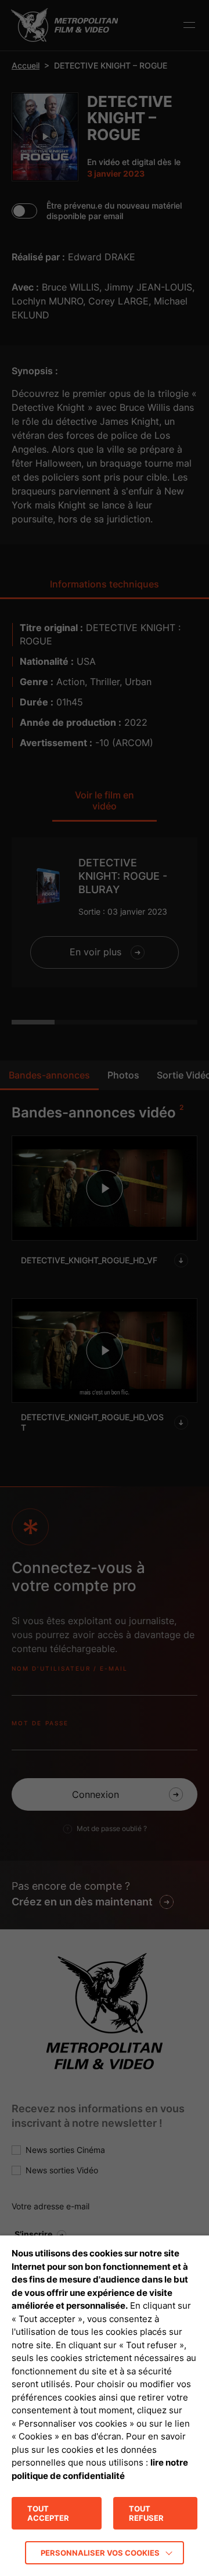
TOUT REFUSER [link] (146, 2513)
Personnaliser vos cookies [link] (100, 2553)
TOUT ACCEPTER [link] (48, 2513)
